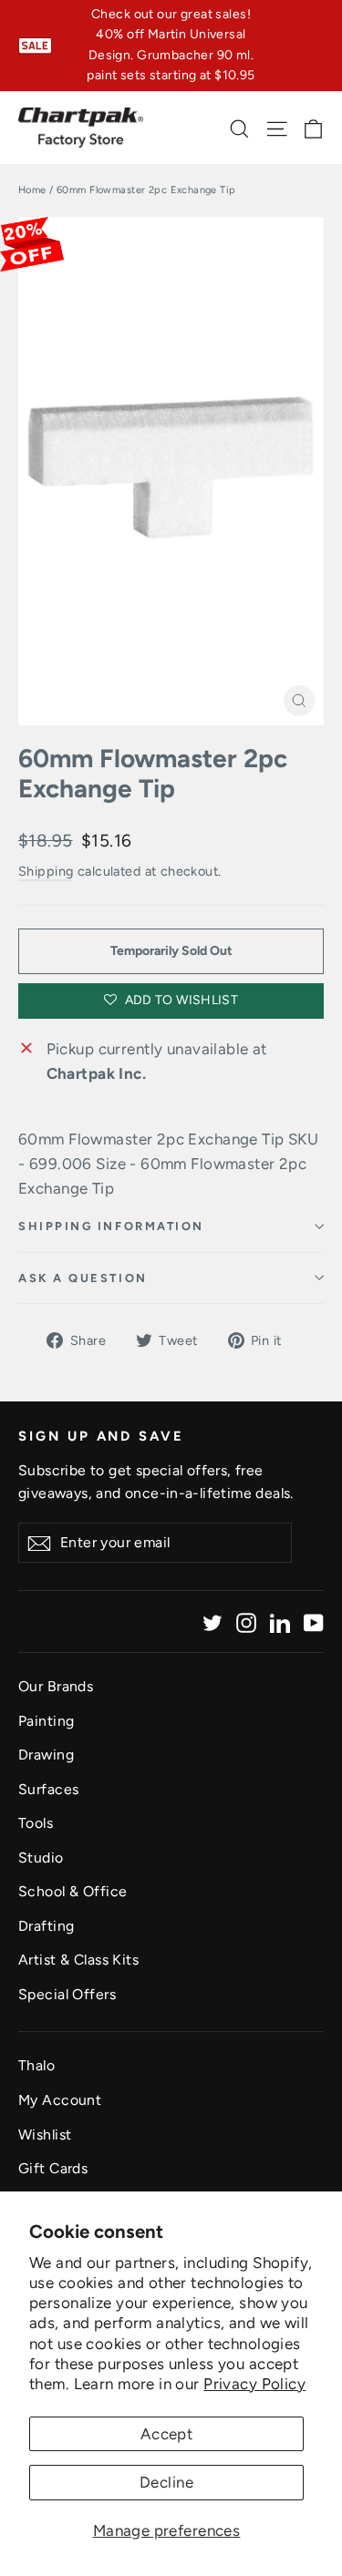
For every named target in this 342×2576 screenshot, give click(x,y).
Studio (41, 1858)
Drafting (46, 1926)
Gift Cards (53, 2168)
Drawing (46, 1755)
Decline (166, 2482)
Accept (167, 2434)
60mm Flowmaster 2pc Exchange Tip (153, 774)
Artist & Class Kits (78, 1960)
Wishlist (45, 2135)
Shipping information (111, 1226)
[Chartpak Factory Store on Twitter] (212, 1622)
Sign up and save (101, 1436)
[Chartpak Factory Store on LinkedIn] (280, 1622)
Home (32, 190)
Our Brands (56, 1686)
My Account (60, 2100)
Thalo (36, 2065)
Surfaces (48, 1789)
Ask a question (83, 1278)
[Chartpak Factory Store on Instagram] (246, 1622)
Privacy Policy (254, 2384)
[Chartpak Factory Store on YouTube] (314, 1622)
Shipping (46, 871)
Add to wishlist (180, 1000)
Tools (36, 1823)
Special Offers (67, 1994)
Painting (46, 1721)
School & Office (73, 1891)
